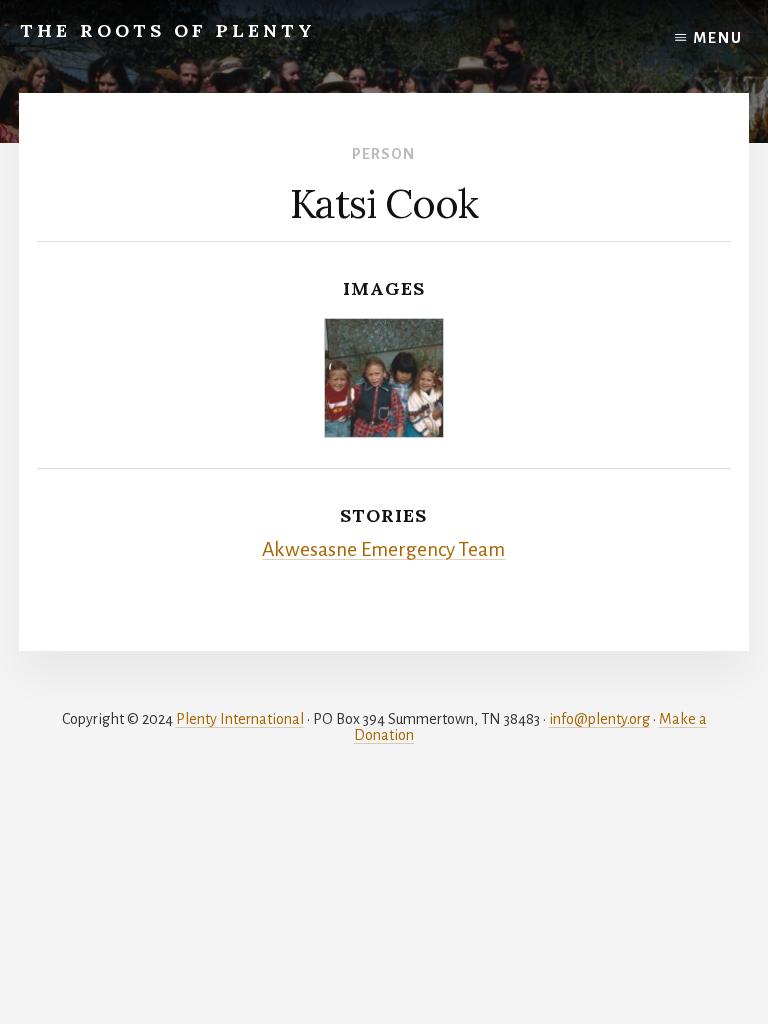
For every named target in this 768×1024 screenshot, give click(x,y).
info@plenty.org (599, 719)
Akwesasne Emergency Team (383, 549)
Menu (718, 38)
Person (383, 154)
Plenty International (240, 719)
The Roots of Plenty (168, 30)
